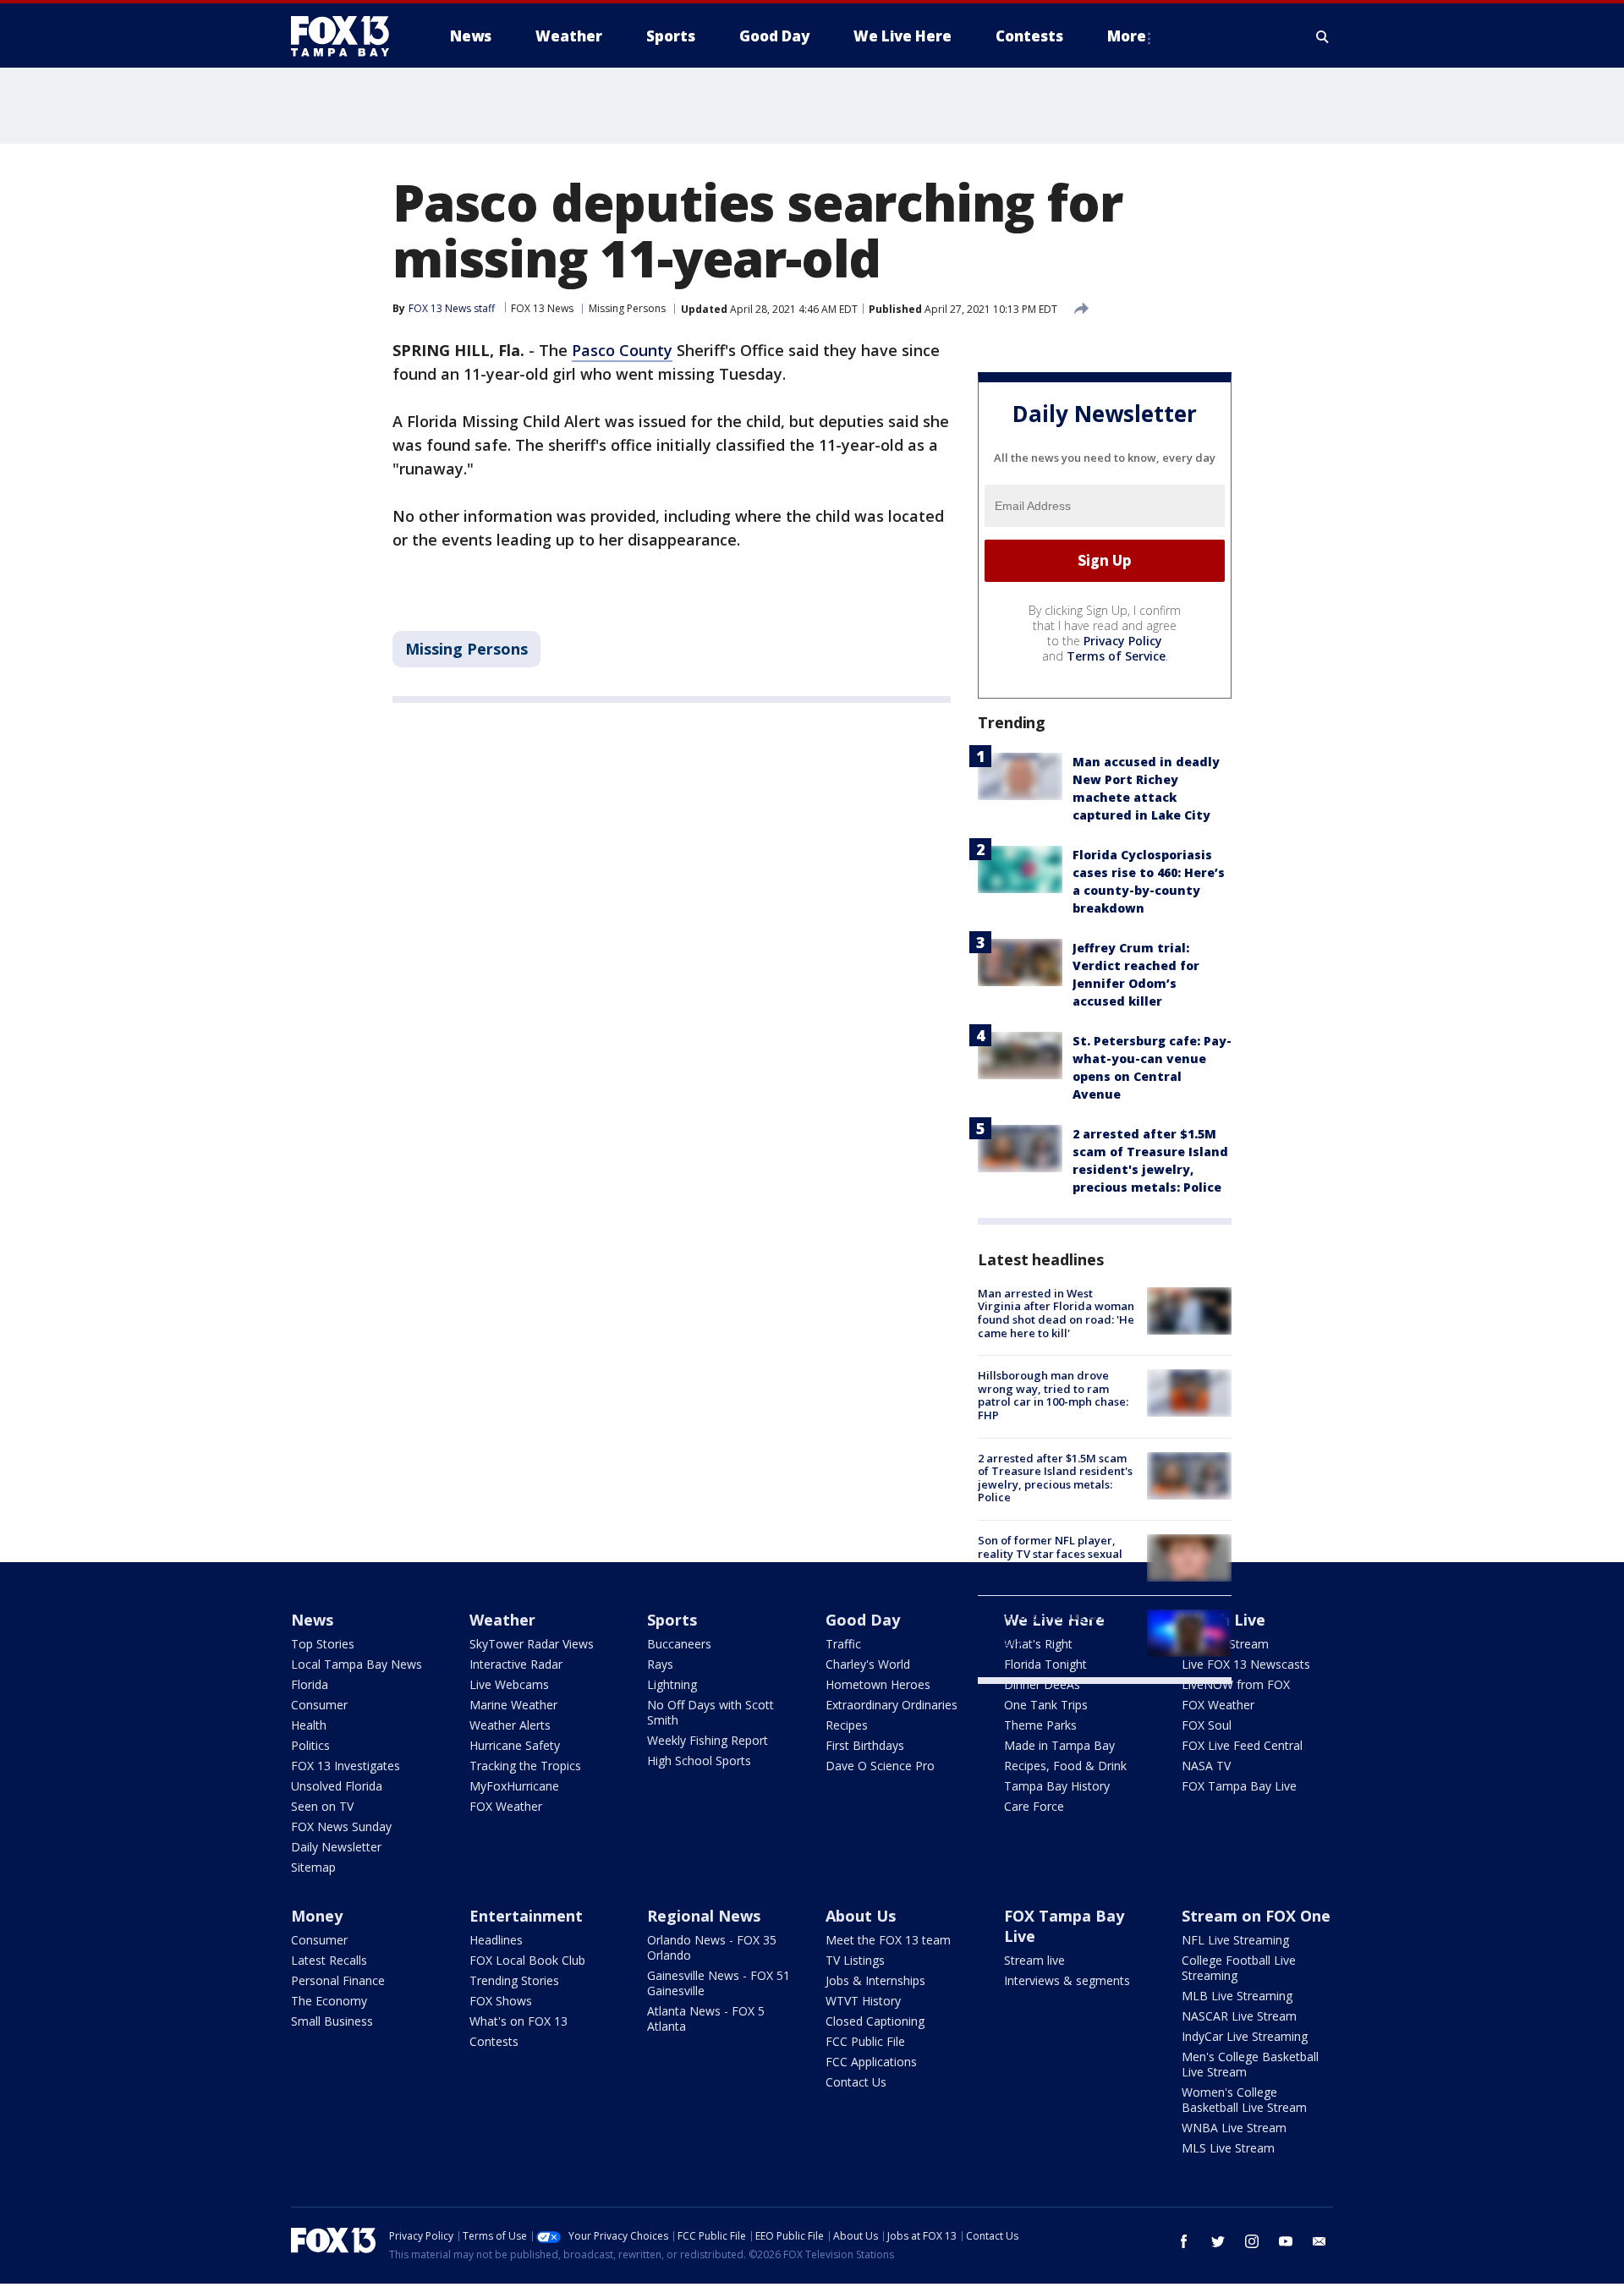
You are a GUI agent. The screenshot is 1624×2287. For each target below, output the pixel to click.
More (1127, 36)
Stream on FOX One (1256, 1916)
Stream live (1034, 1960)
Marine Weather (513, 1705)
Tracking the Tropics (525, 1766)
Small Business (332, 2021)
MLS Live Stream (1228, 2148)
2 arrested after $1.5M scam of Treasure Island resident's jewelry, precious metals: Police (1055, 1478)
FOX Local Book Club (527, 1960)
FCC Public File (865, 2041)
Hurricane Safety (515, 1745)
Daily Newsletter (336, 1847)
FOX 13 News (542, 308)
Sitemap (313, 1867)
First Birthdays (865, 1745)
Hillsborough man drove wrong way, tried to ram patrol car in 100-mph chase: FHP (1053, 1395)
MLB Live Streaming (1237, 1996)
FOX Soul (1207, 1725)
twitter (1218, 2241)
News (312, 1620)
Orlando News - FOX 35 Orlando (712, 1947)
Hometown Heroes (878, 1684)
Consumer (319, 1705)
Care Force (1034, 1806)
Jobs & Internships (875, 1980)
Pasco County (622, 350)
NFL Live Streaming (1235, 1940)
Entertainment (526, 1916)
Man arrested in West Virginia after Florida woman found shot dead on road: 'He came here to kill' (1056, 1313)
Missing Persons (627, 308)
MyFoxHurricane (514, 1786)
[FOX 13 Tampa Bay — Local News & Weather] (347, 36)
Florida (310, 1684)
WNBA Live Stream (1234, 2128)
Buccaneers (679, 1644)
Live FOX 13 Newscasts (1246, 1664)
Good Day (863, 1620)
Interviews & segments (1067, 1980)
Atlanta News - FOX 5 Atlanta (706, 2018)
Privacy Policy (1123, 641)
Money (317, 1916)
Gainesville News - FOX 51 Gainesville (719, 1983)
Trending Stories (514, 1980)
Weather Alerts (510, 1725)
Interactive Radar (516, 1664)
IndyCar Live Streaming (1245, 2036)
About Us (861, 1916)
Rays (660, 1664)
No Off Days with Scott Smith (710, 1712)
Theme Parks (1040, 1725)
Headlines (496, 1940)
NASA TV (1206, 1766)
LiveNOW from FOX (1236, 1684)
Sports (672, 1620)
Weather (502, 1620)
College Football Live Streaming (1239, 1968)
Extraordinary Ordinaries (892, 1705)
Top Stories (323, 1644)
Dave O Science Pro (880, 1766)
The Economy (329, 2001)
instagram (1252, 2241)
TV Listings (855, 1960)
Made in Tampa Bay (1059, 1745)
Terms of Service (1116, 656)
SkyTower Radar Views (532, 1644)
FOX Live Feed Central (1242, 1745)
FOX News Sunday (341, 1826)
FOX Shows (501, 2001)
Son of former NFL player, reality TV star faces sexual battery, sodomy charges (1050, 1553)
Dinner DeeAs (1042, 1684)
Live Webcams (509, 1684)
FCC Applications (871, 2062)
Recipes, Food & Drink (1065, 1766)
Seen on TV (322, 1806)
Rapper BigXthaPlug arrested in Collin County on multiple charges (1057, 1629)
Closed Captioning (875, 2021)
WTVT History (863, 2001)
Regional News (704, 1916)
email (1319, 2241)
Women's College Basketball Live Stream (1244, 2100)
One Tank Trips (1046, 1705)
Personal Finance (338, 1980)
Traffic (843, 1644)
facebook (1184, 2241)
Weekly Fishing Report (708, 1740)
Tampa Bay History (1057, 1786)
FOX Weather (506, 1806)
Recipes (847, 1725)
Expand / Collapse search (1323, 36)
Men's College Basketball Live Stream (1250, 2064)
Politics (310, 1745)
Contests (494, 2041)
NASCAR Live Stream (1239, 2016)
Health (309, 1725)
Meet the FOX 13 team (888, 1940)
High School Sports (699, 1760)
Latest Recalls (329, 1960)
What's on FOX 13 (518, 2021)
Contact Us (856, 2082)
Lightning (672, 1684)
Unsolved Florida (337, 1786)
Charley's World (868, 1664)
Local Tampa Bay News (357, 1664)
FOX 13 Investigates (346, 1766)
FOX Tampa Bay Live (1239, 1786)
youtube (1286, 2241)
